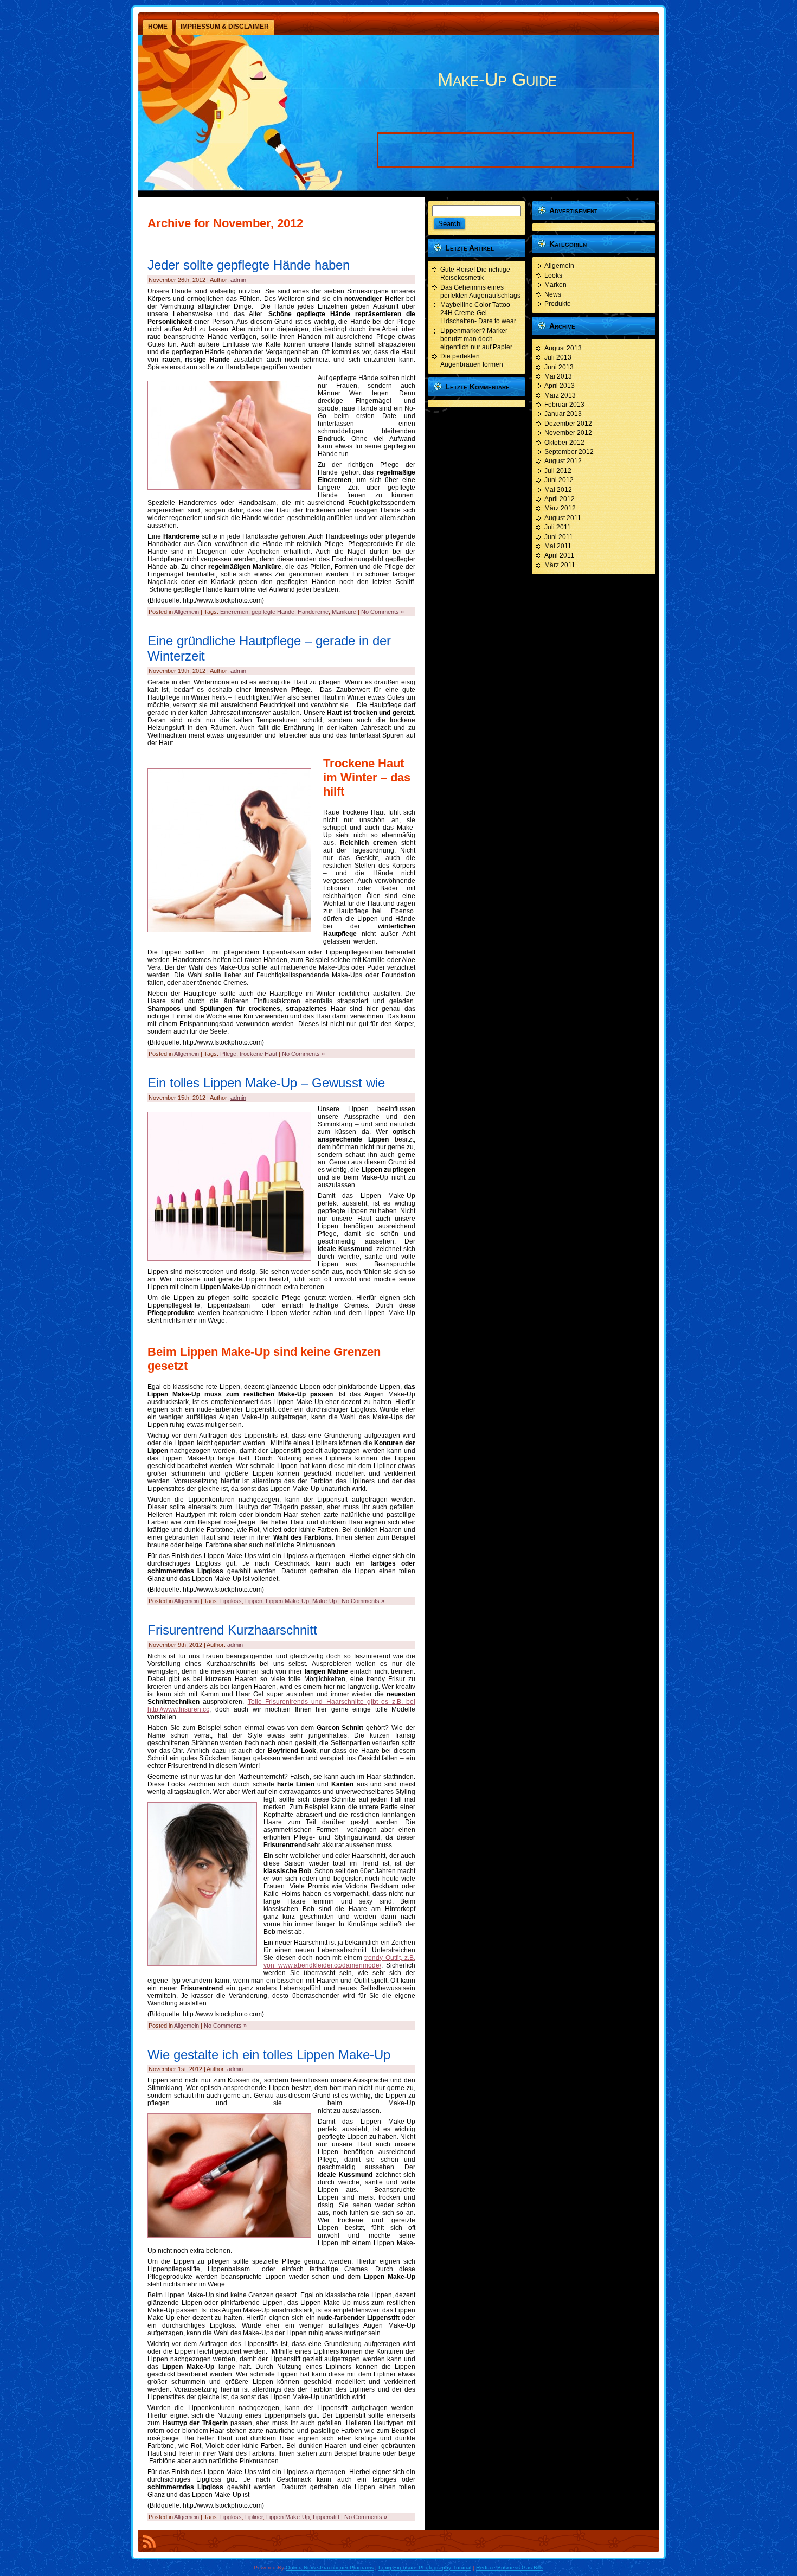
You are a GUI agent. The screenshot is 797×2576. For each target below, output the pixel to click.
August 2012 (563, 461)
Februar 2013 (564, 405)
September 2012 (569, 452)
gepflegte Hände (273, 612)
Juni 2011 (559, 537)
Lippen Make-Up (287, 1601)
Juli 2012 (558, 471)
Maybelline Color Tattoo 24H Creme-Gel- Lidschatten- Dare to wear (478, 313)
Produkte (558, 304)
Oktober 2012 (564, 443)
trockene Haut (258, 1054)
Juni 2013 (559, 367)
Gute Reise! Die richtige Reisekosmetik (475, 274)
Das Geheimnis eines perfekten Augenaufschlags (480, 291)
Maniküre (344, 612)
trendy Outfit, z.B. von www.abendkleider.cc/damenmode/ (339, 1962)
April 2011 (559, 555)
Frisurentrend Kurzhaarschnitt (232, 1630)
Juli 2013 (558, 357)
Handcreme (313, 612)
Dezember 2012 (568, 424)
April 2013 (560, 386)
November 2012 (568, 433)
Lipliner (254, 2517)
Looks (553, 275)
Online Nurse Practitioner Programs (330, 2568)
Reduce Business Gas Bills (510, 2568)
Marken (555, 285)
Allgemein (187, 612)
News (553, 294)
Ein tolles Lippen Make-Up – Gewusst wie (266, 1083)
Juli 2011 (558, 527)
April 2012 (560, 499)
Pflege (228, 1054)
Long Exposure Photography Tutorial (425, 2568)
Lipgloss (231, 1601)
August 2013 (563, 348)
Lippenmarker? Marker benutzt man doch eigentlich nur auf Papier (476, 339)
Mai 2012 (558, 490)
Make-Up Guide (497, 79)
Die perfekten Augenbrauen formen (472, 360)
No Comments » (383, 612)
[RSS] (149, 2543)
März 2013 (560, 395)
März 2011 (560, 565)
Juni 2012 (559, 480)
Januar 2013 (563, 414)
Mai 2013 (558, 376)
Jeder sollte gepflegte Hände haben (249, 265)
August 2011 (563, 518)
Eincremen (234, 612)
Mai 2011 (558, 546)
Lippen (254, 1601)
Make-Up (324, 1601)
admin (238, 280)
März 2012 (560, 508)
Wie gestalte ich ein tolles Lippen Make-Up (269, 2055)
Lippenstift (326, 2517)
